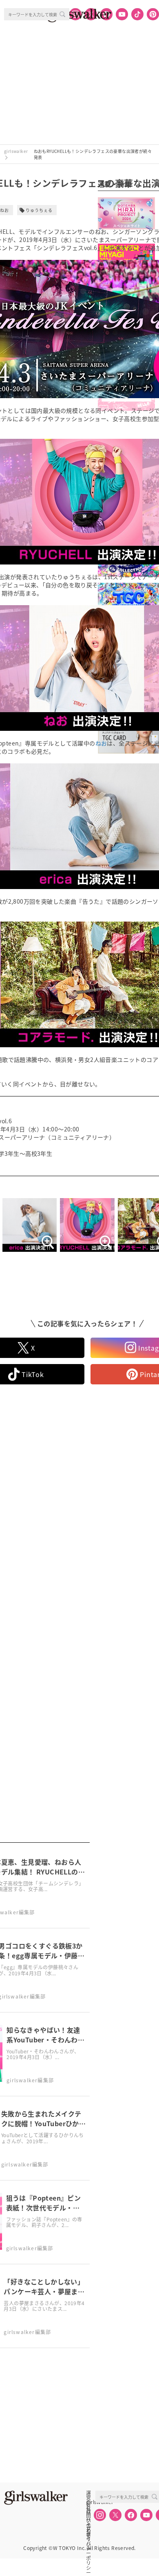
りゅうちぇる (39, 210)
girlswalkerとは (91, 2502)
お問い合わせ (88, 2511)
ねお (101, 743)
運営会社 (88, 2493)
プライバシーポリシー (88, 2529)
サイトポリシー (88, 2520)
